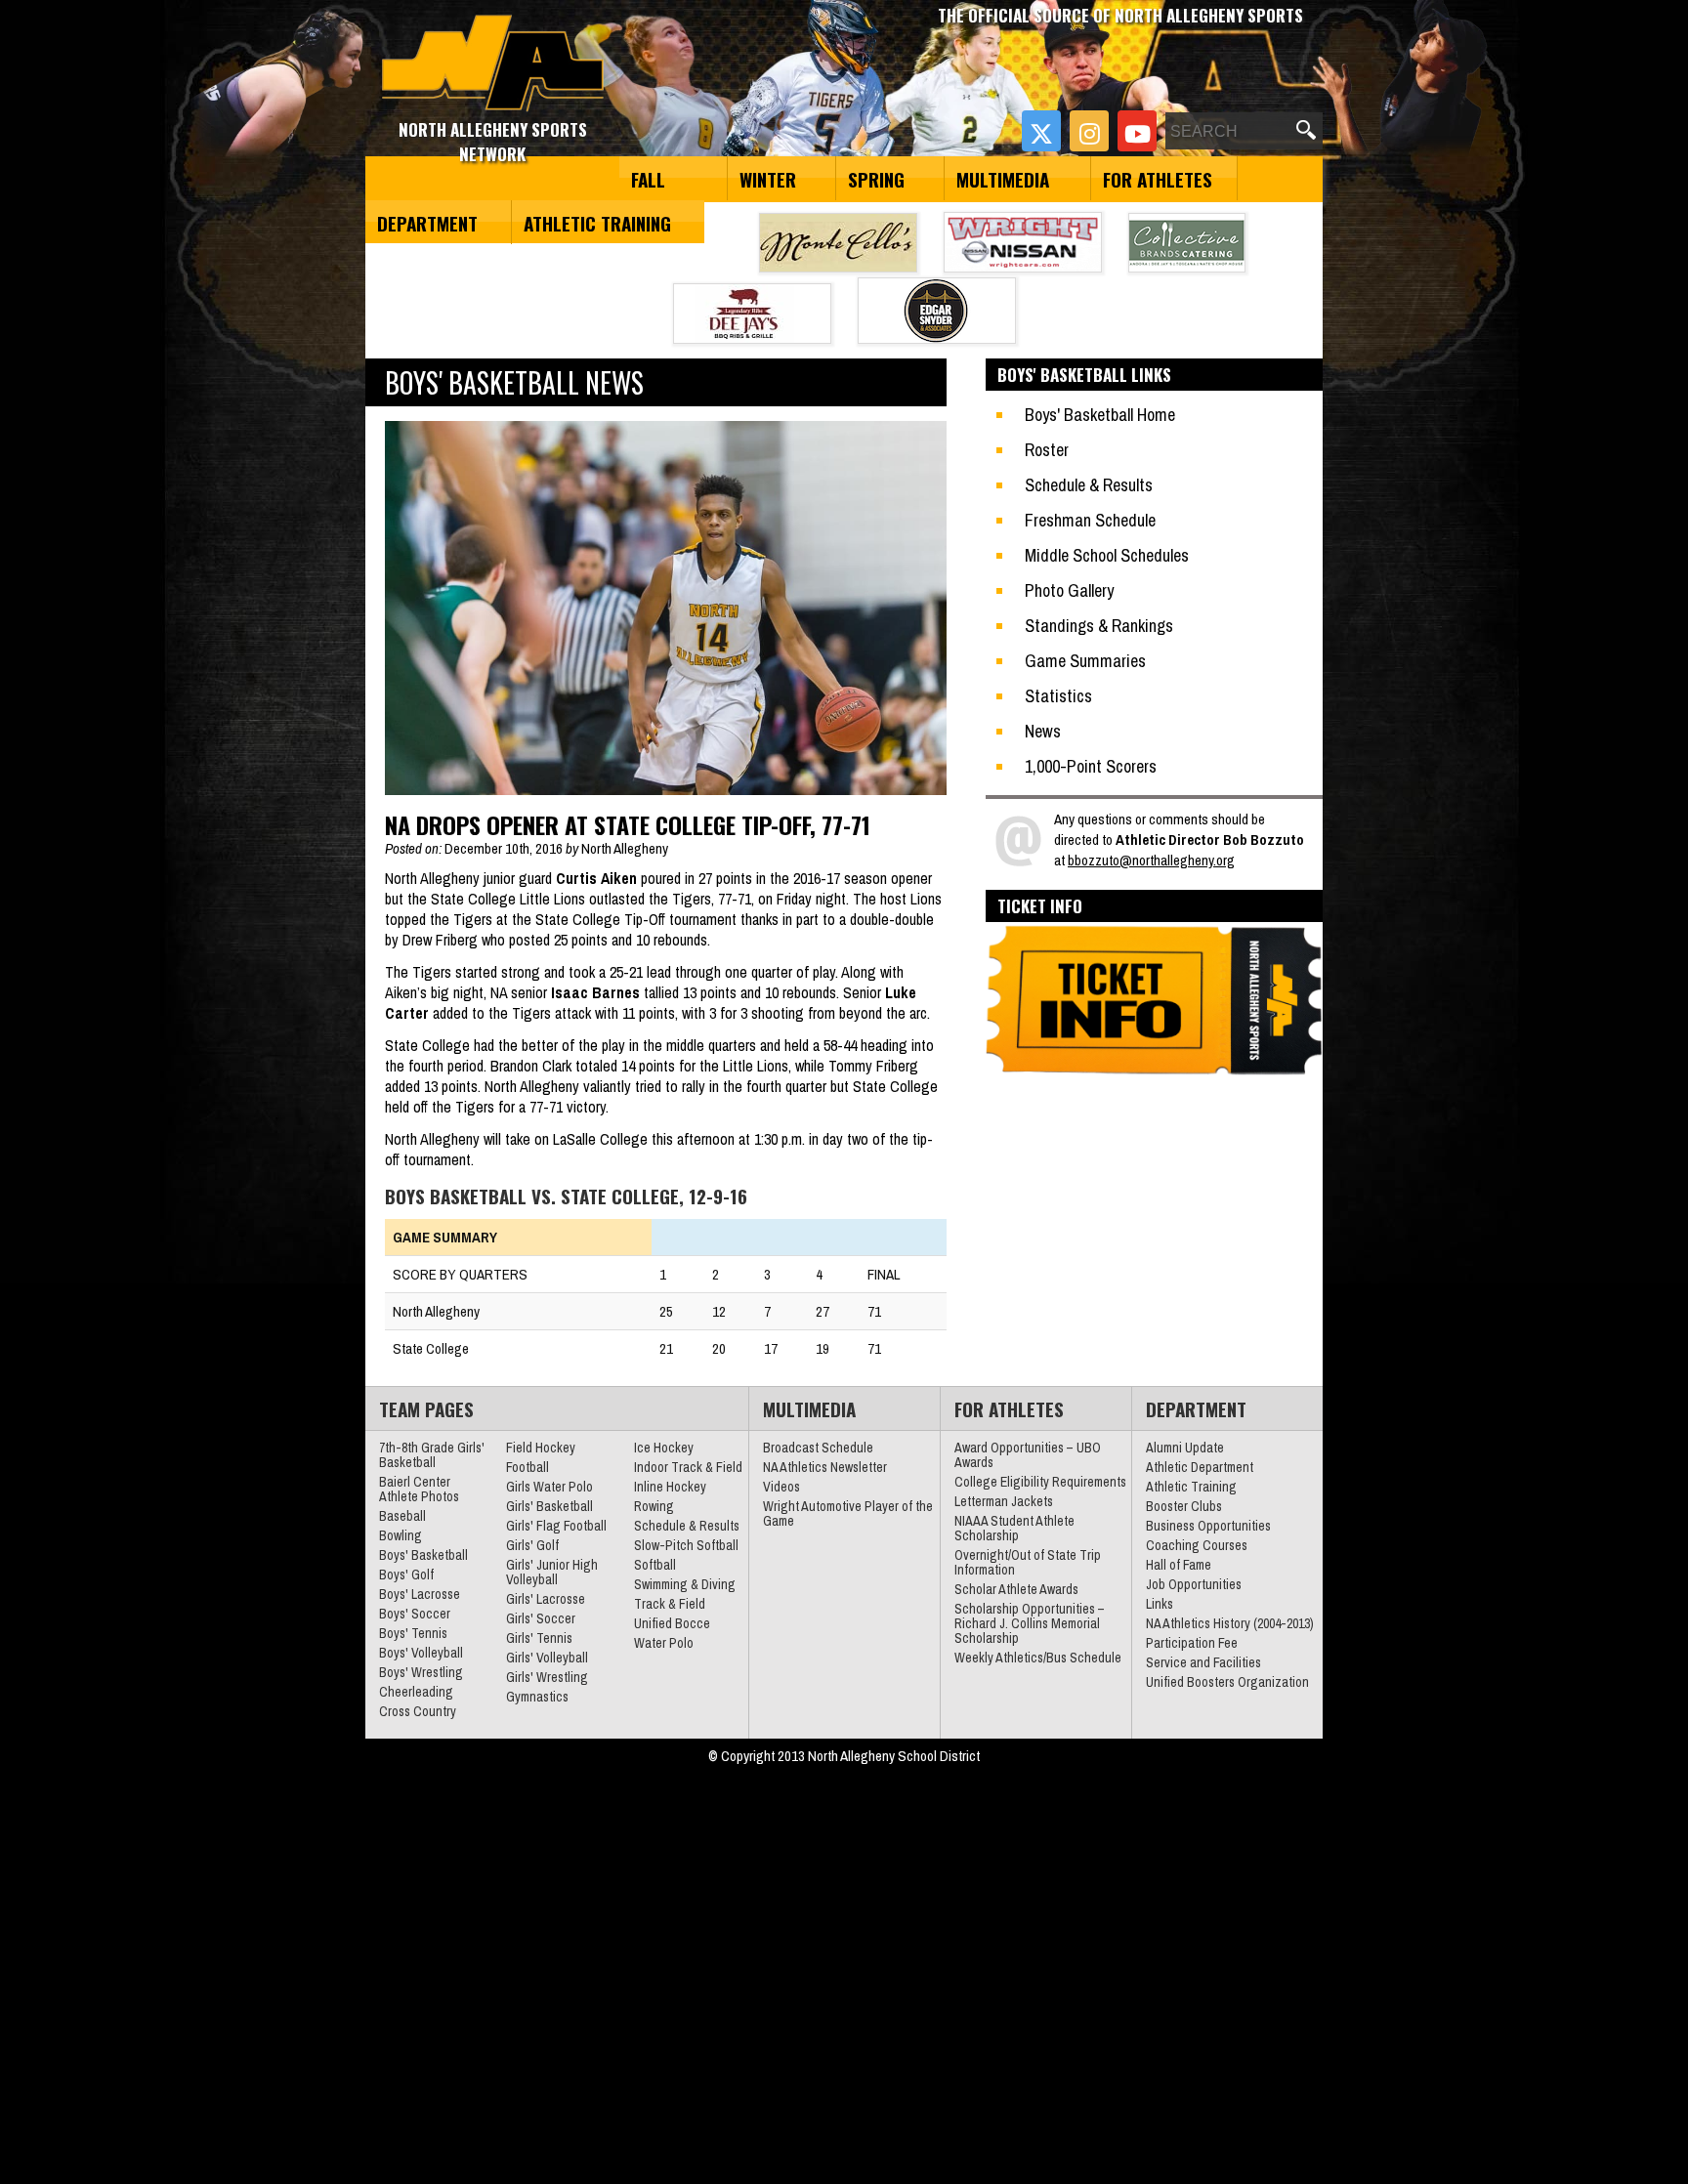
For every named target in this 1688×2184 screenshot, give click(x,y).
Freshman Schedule (1090, 520)
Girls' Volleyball (547, 1658)
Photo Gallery (1069, 590)
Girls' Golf (532, 1545)
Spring (876, 179)
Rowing (654, 1506)
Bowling (401, 1535)
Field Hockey (541, 1448)
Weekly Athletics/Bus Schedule (1038, 1658)
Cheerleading (416, 1692)
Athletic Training (597, 223)
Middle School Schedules (1107, 555)
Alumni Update (1185, 1448)
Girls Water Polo (549, 1487)
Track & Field (670, 1604)
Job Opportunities (1194, 1584)
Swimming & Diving (685, 1584)
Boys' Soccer (415, 1614)
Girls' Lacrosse (546, 1599)
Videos (781, 1487)
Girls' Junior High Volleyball (552, 1572)
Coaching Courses (1197, 1545)
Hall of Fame (1179, 1565)
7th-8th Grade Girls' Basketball (432, 1455)
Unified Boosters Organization (1227, 1682)
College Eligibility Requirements (1040, 1482)
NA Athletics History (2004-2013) (1230, 1623)
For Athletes (1158, 179)
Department (427, 223)
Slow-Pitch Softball (686, 1545)
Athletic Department (1200, 1467)
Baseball (402, 1516)
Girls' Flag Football (556, 1526)
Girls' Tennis (539, 1638)
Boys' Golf (406, 1575)
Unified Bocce (672, 1623)
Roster (1047, 450)
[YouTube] (1137, 131)
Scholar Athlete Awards (1016, 1589)
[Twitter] (1041, 131)
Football (527, 1467)
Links (1160, 1604)
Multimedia (1003, 179)
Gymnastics (537, 1697)
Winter (768, 179)
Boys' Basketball (423, 1555)
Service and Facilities (1203, 1662)
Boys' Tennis (413, 1633)
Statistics (1058, 696)
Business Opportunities (1208, 1526)
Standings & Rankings (1099, 626)
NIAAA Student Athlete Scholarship (1014, 1528)
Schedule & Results (1089, 485)
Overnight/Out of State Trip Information (1028, 1562)
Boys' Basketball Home (1100, 415)
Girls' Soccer (541, 1618)
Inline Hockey (670, 1487)
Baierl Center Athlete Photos (419, 1489)
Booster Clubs (1184, 1506)
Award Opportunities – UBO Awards (1028, 1455)
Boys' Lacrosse (420, 1594)
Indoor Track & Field (688, 1467)
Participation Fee (1192, 1643)
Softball (655, 1565)
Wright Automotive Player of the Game (848, 1513)
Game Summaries (1085, 661)
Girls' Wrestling (547, 1677)
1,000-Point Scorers (1091, 766)
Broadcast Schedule (818, 1448)
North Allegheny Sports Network (493, 63)
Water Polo (664, 1643)
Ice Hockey (664, 1448)
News (1043, 731)
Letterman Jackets (1004, 1501)
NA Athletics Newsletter (825, 1467)
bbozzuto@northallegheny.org (1151, 860)
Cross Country (418, 1711)
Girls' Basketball (549, 1506)
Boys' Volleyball (421, 1653)
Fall (648, 179)
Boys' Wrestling (421, 1672)
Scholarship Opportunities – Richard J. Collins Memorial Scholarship (1030, 1623)
